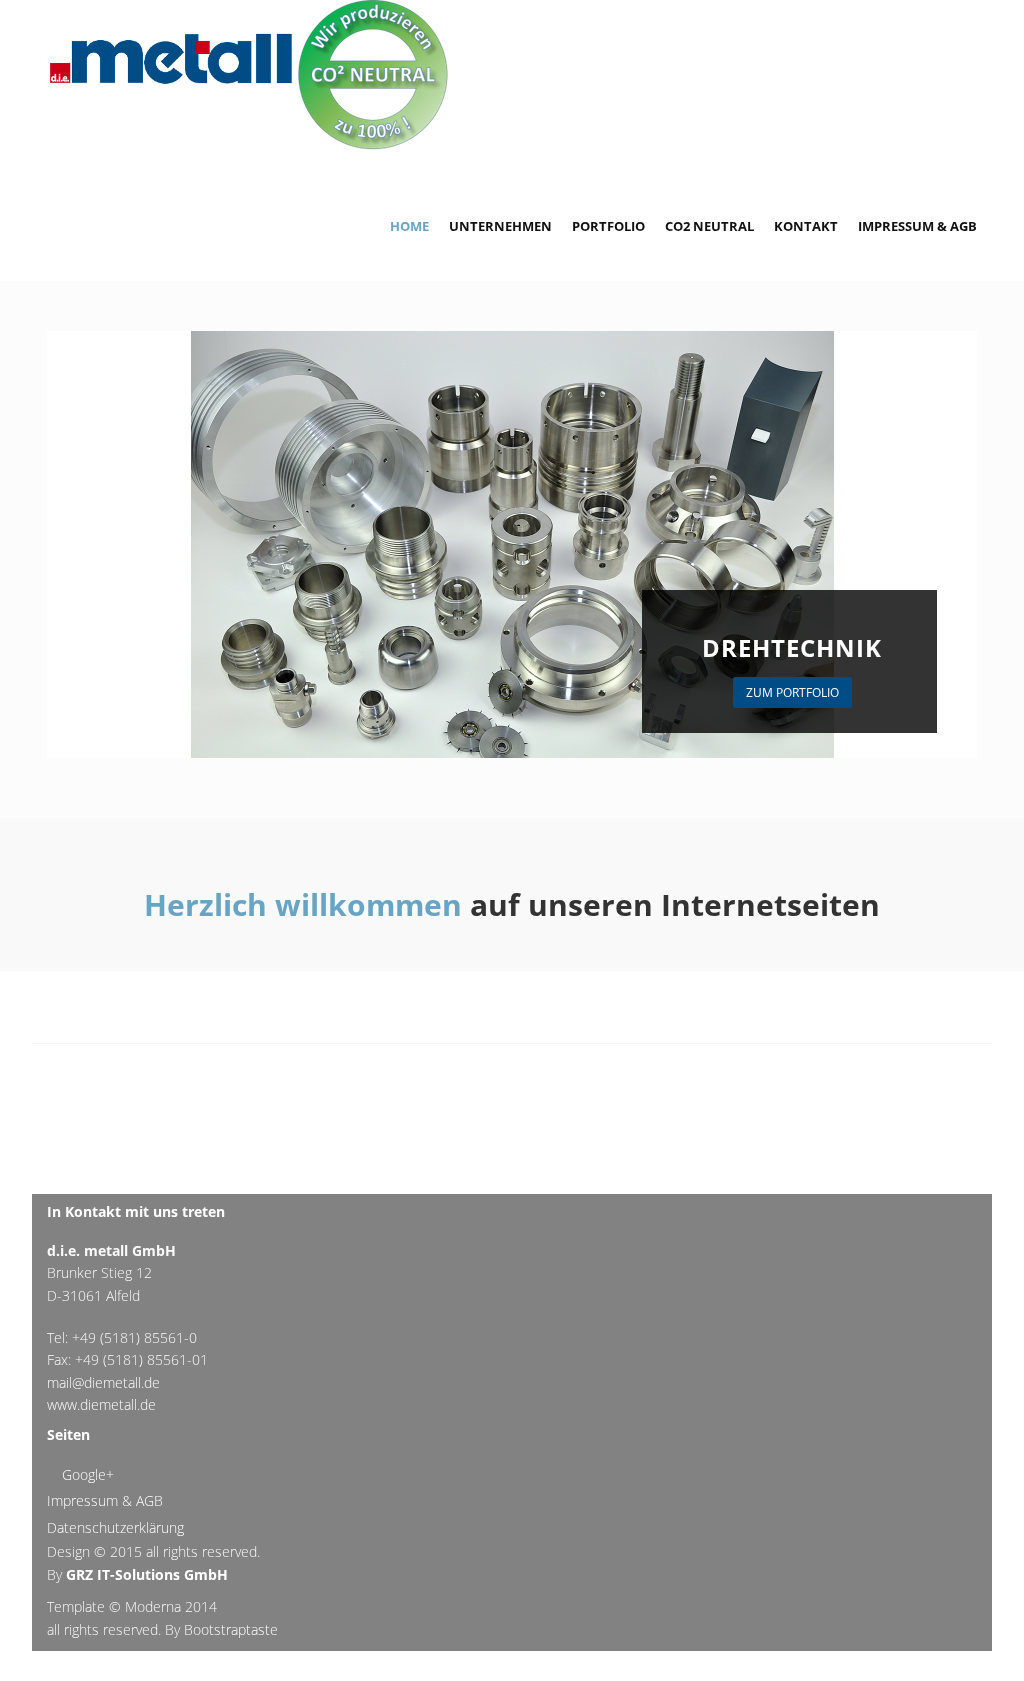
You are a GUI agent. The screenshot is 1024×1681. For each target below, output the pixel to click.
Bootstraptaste (231, 1629)
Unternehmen (500, 226)
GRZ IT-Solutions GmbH (147, 1574)
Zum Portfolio (792, 692)
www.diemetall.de (101, 1404)
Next (998, 543)
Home (409, 226)
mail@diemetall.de (103, 1382)
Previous (26, 543)
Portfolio (608, 226)
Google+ (86, 1474)
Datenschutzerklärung (115, 1527)
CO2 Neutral (709, 226)
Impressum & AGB (917, 226)
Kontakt (806, 226)
